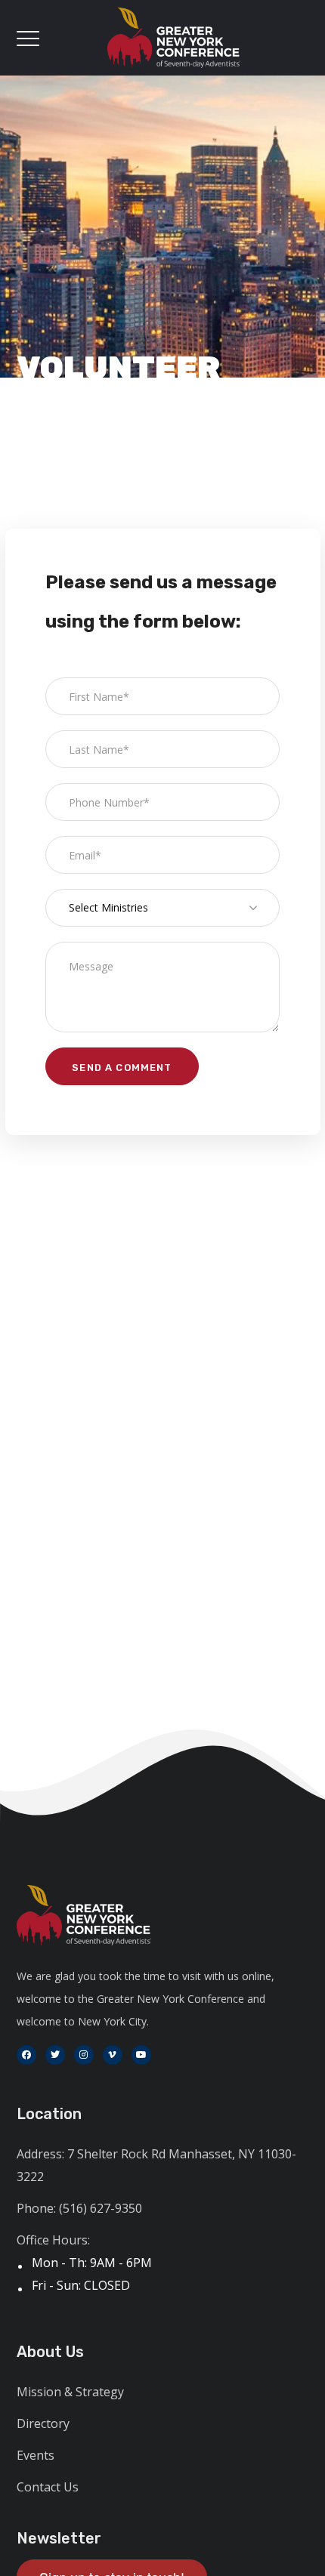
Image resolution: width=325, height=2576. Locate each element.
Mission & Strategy (70, 2392)
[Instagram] (84, 2055)
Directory (43, 2423)
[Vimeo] (113, 2055)
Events (36, 2455)
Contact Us (48, 2487)
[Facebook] (26, 2055)
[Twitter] (55, 2055)
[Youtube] (141, 2055)
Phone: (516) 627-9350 (79, 2208)
